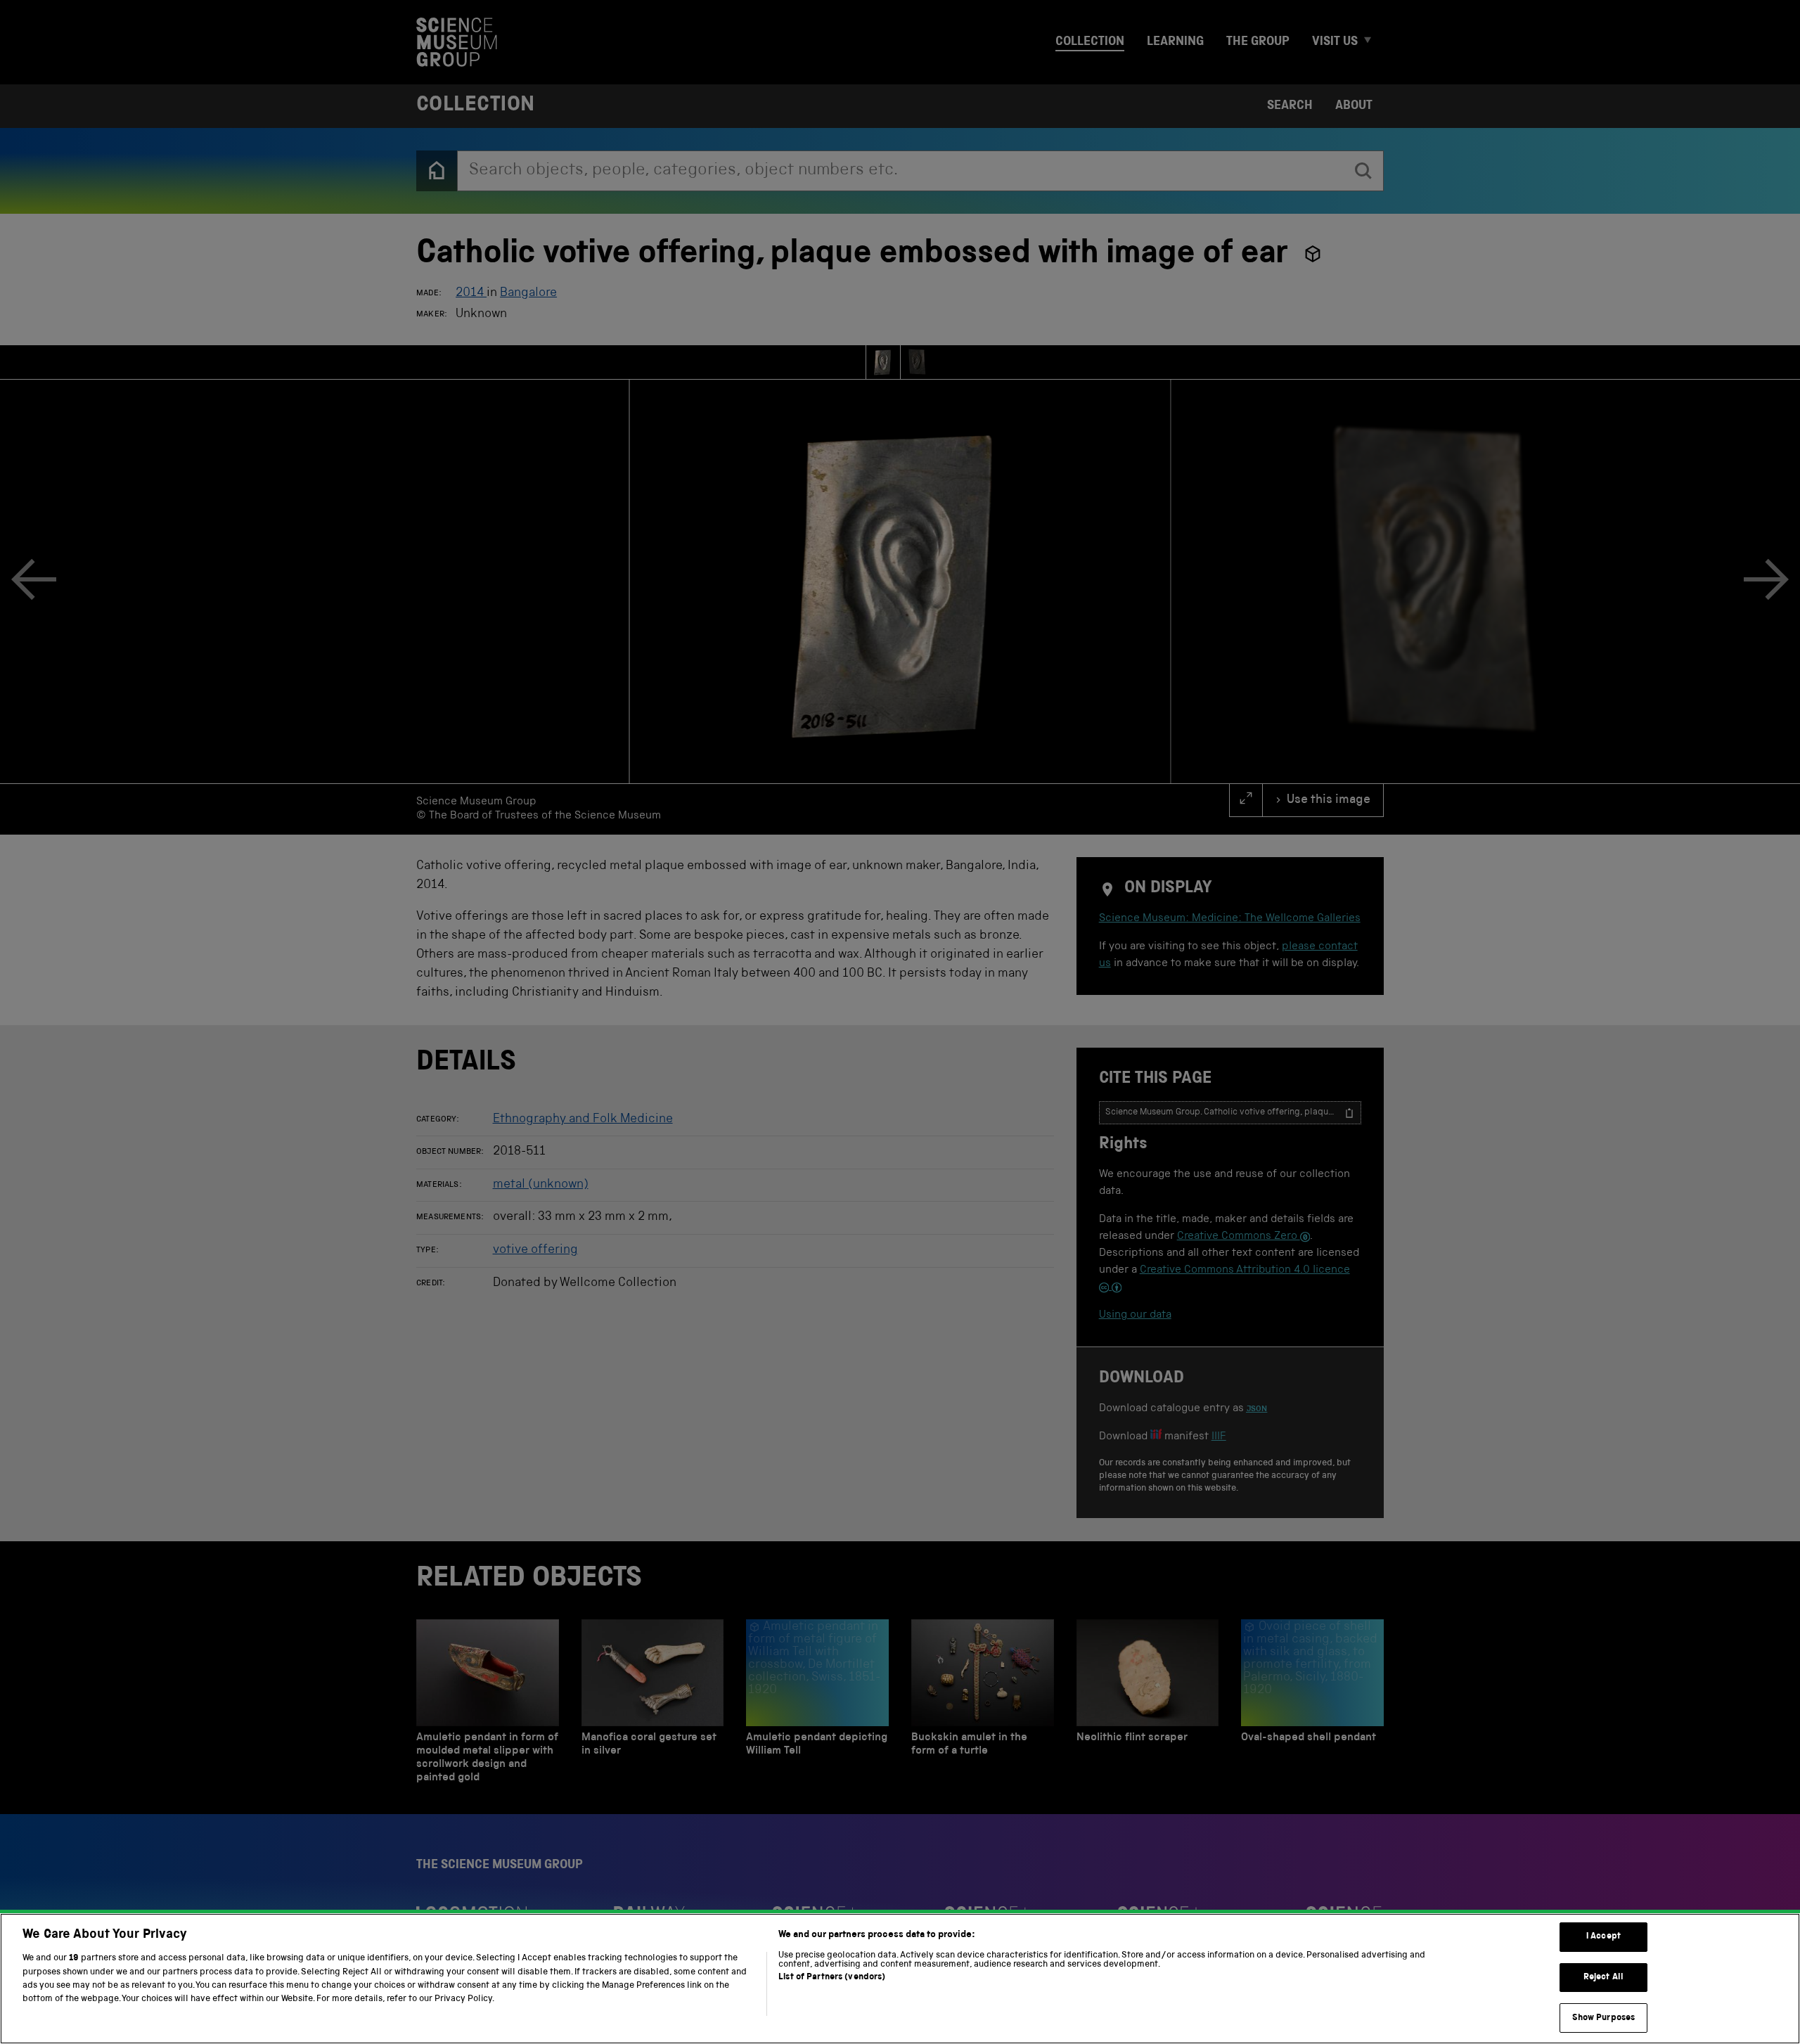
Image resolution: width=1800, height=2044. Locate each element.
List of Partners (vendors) (832, 1978)
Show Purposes (1604, 2018)
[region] (900, 1979)
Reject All (1603, 1978)
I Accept (1603, 1937)
